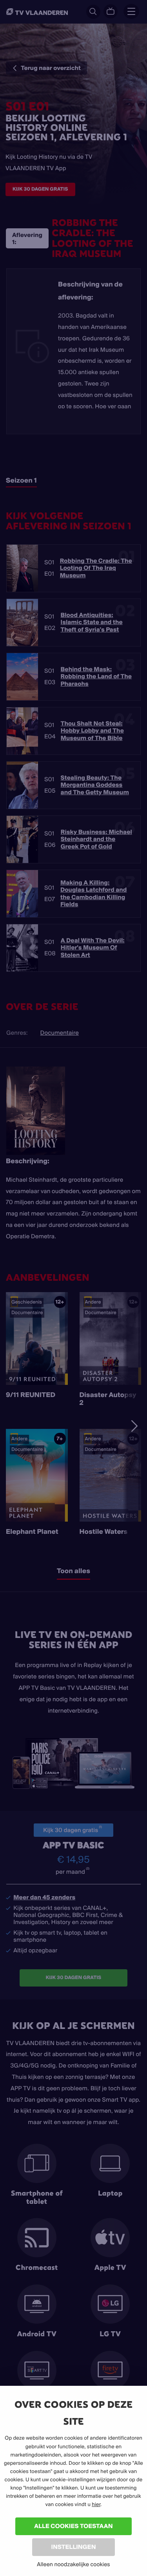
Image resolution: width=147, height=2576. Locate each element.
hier (96, 2504)
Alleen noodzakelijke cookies (73, 2564)
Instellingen (73, 2547)
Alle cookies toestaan (73, 2526)
